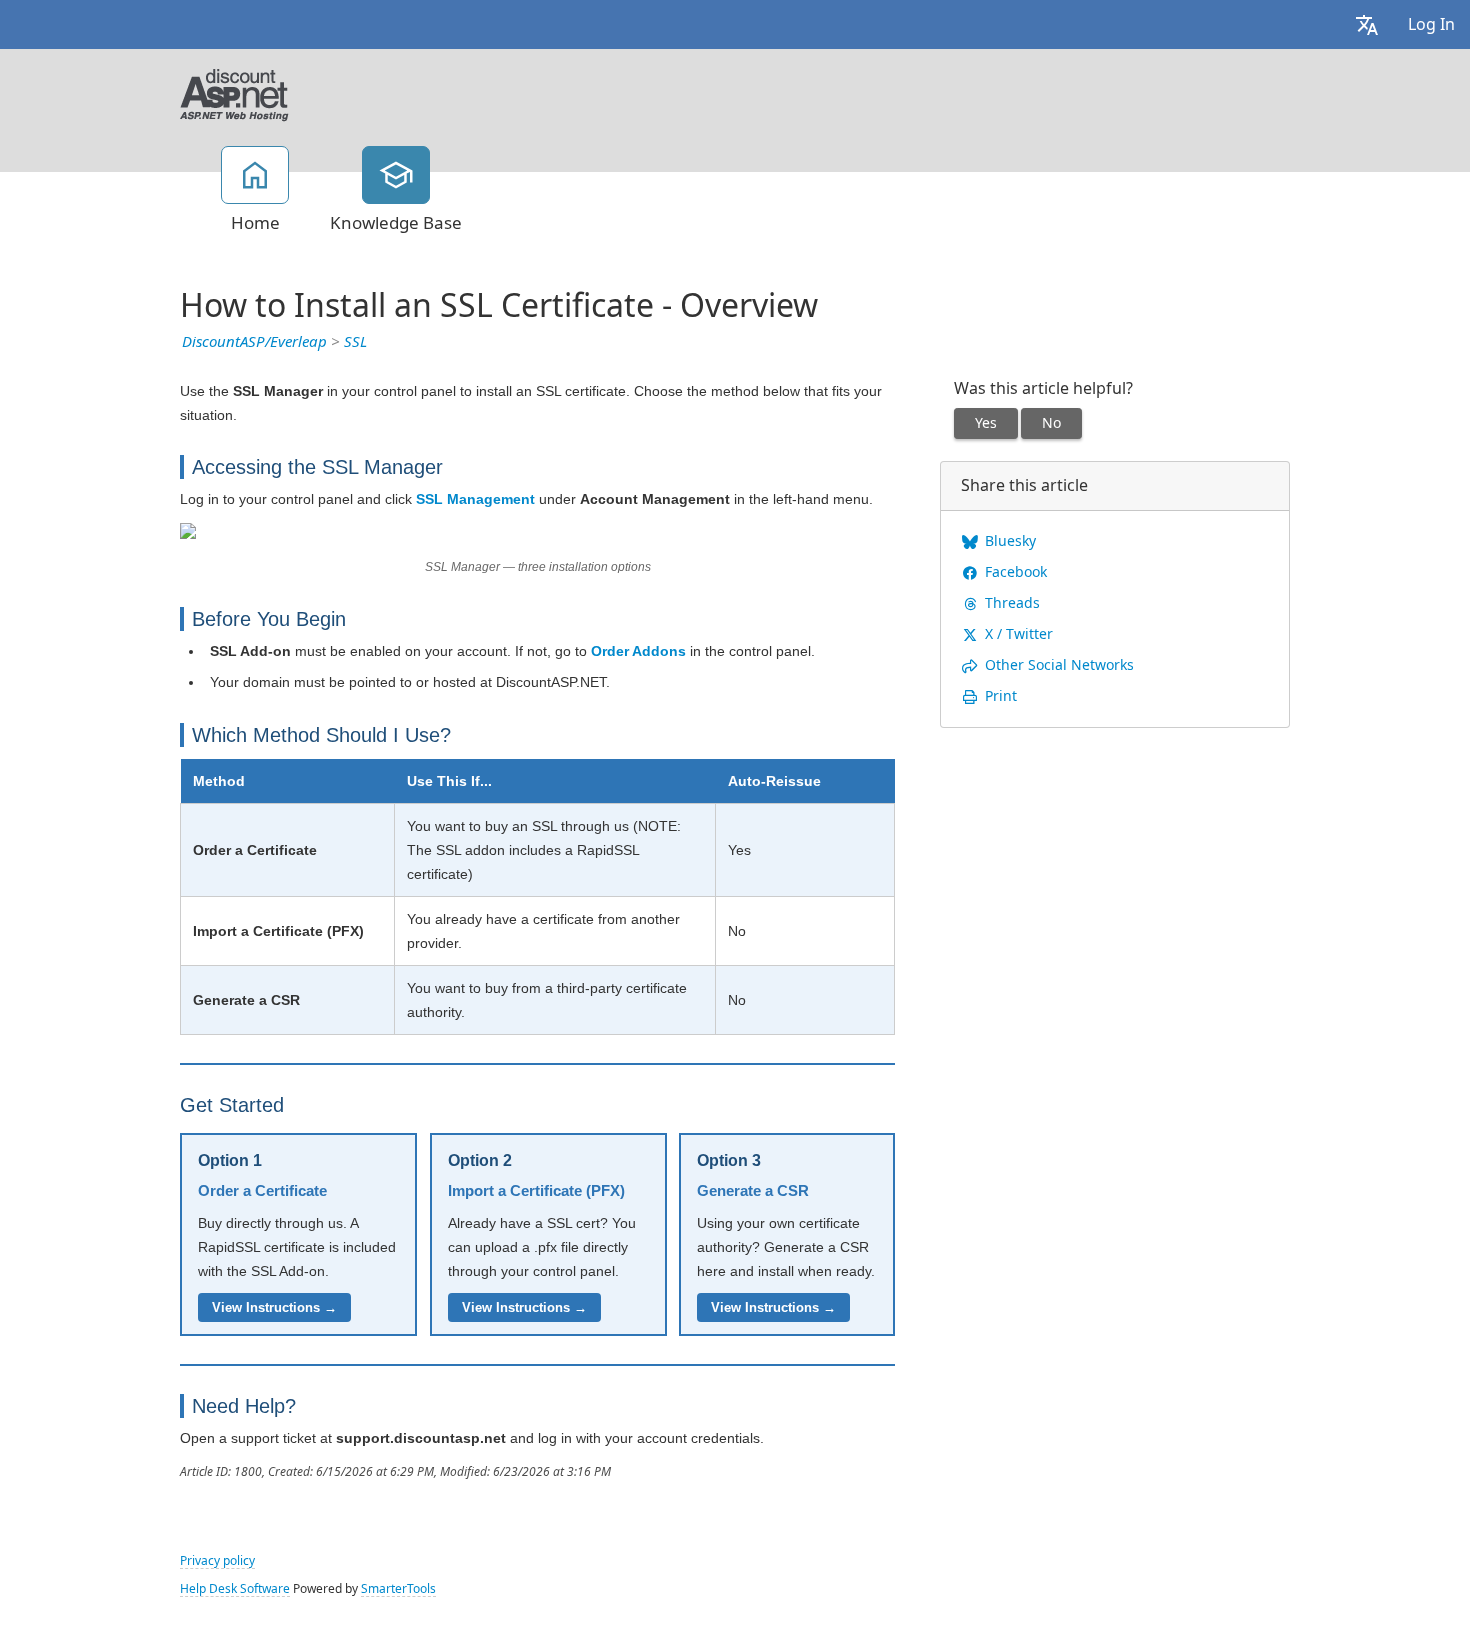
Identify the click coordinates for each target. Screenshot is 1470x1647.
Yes (986, 423)
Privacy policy (217, 1561)
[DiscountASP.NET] (234, 93)
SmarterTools (398, 1589)
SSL (355, 342)
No (1051, 423)
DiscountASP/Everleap (254, 342)
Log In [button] (1431, 24)
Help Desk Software (235, 1589)
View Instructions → (274, 1307)
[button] (1367, 24)
